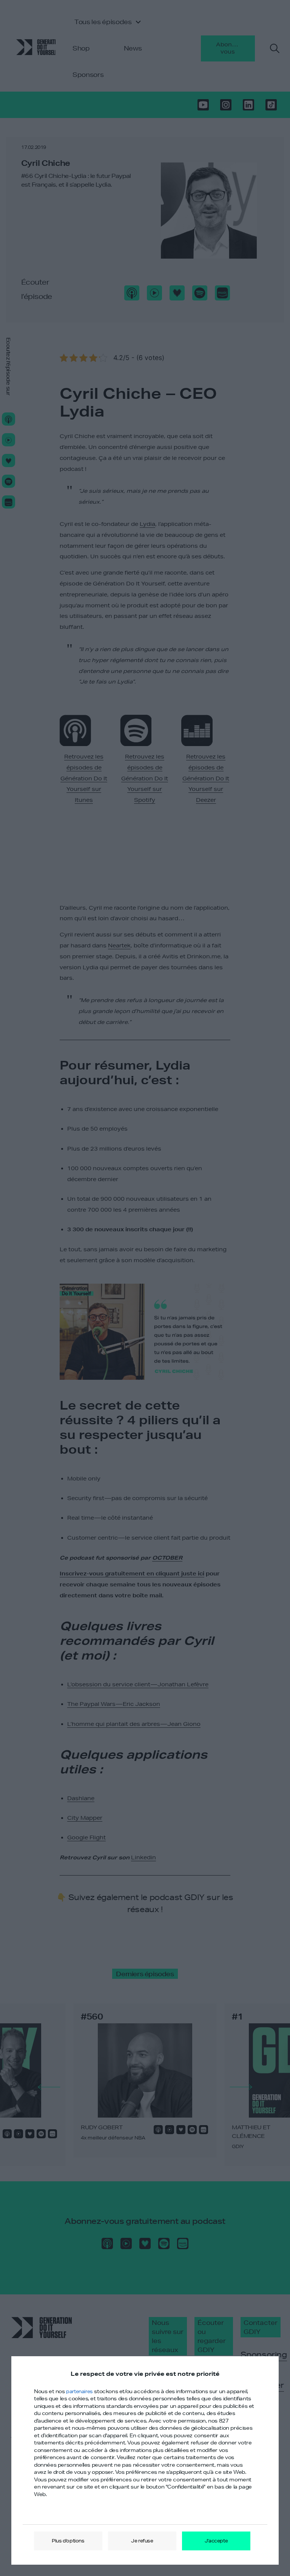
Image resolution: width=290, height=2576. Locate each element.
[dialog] (145, 2461)
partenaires (79, 2391)
